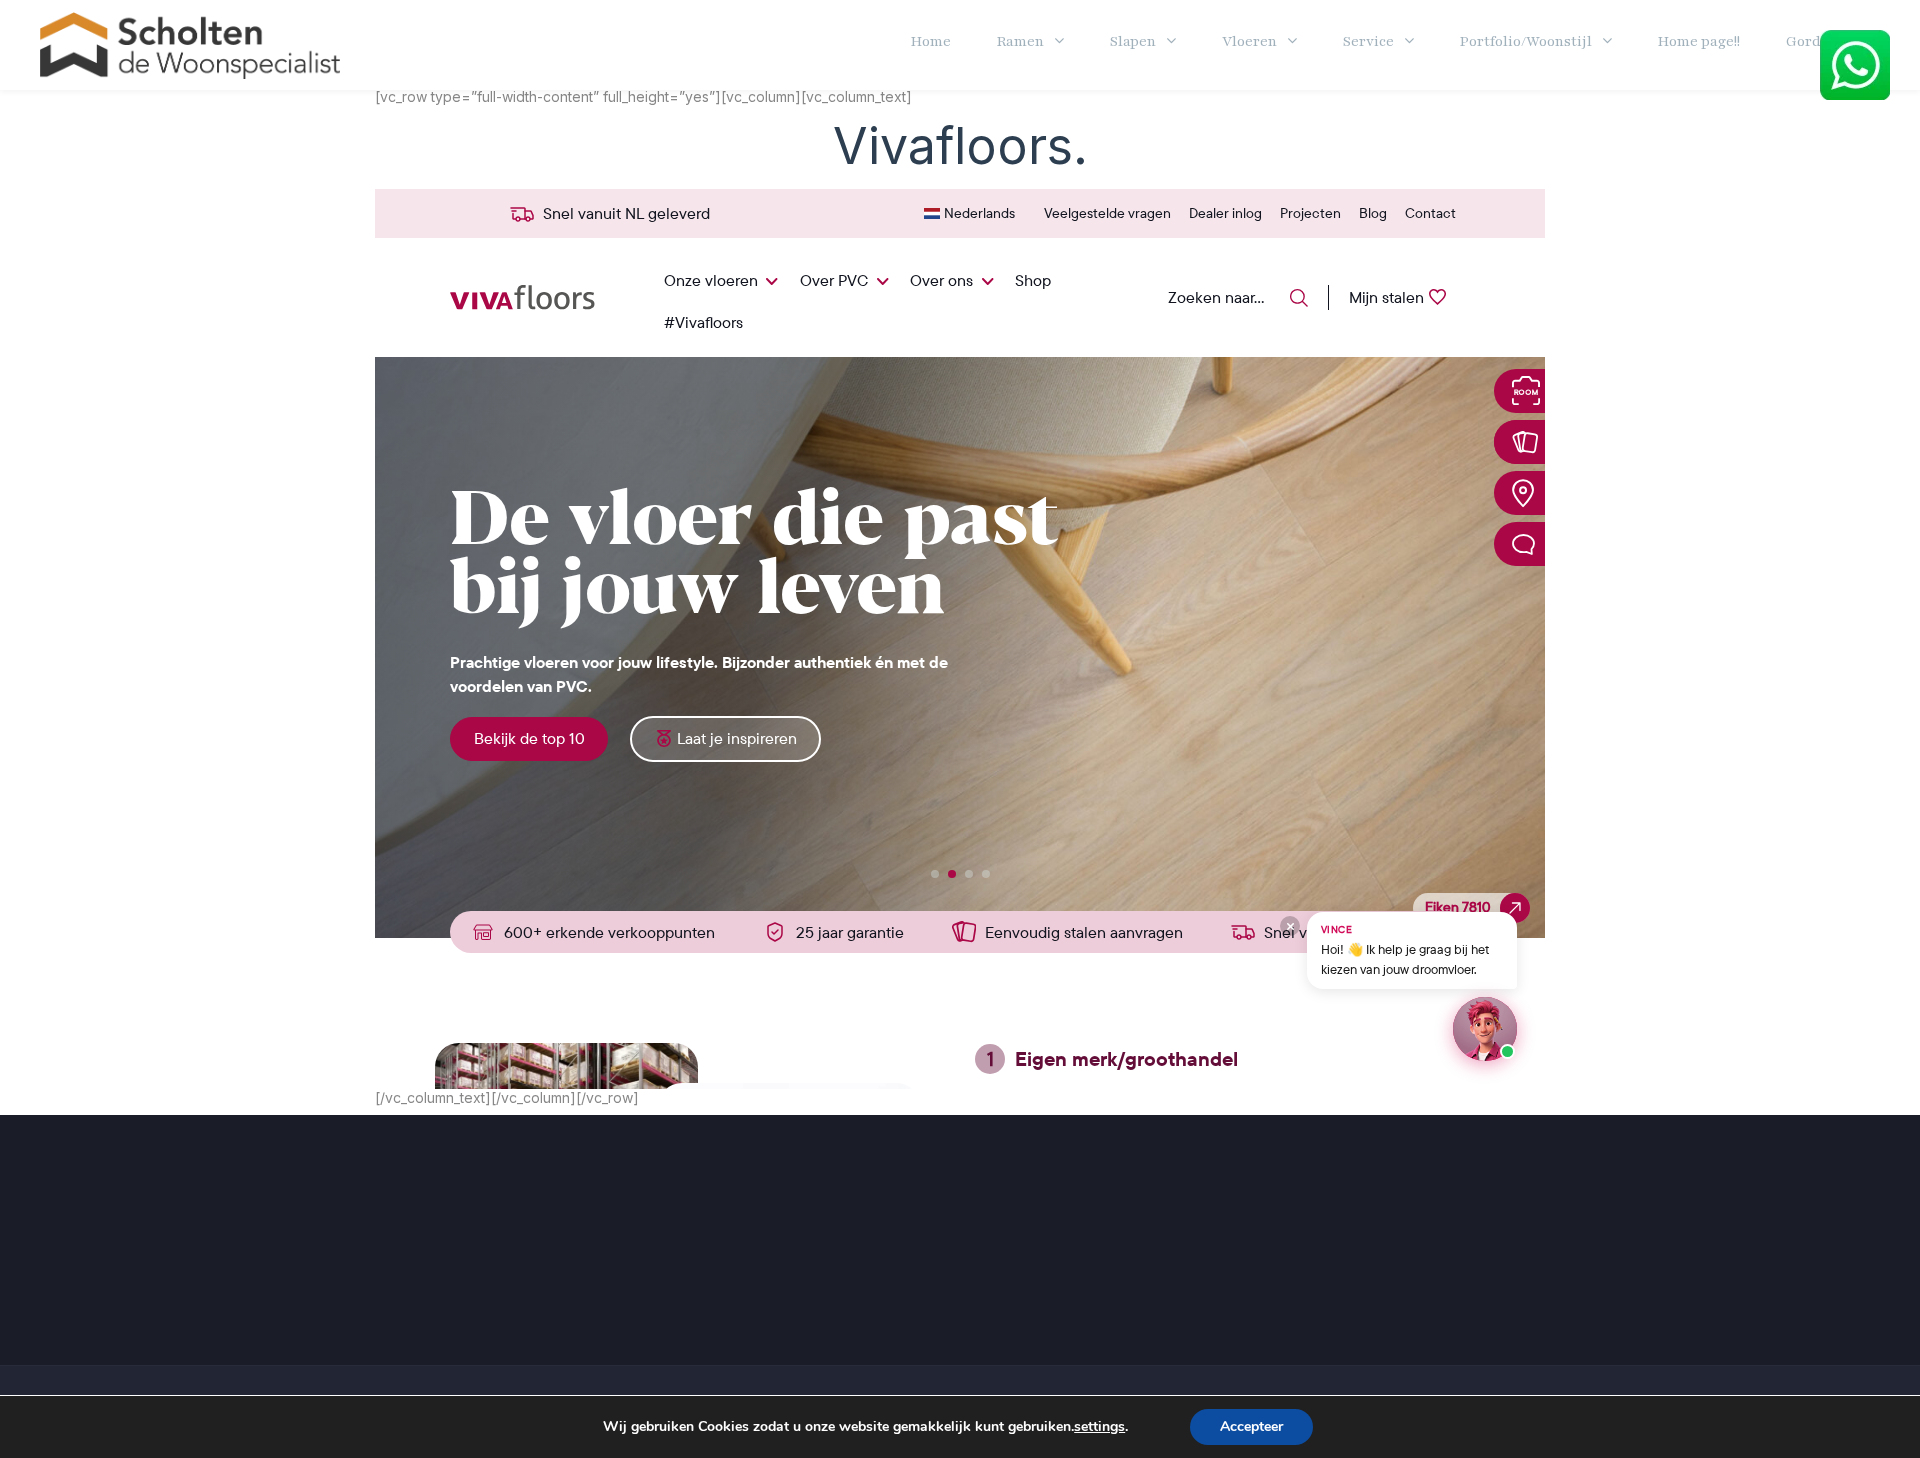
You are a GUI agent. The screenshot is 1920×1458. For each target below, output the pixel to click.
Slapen (1133, 41)
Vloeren (1249, 41)
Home (931, 41)
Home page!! (1699, 41)
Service (1368, 41)
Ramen (1020, 41)
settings (1099, 1427)
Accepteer (1251, 1426)
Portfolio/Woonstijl (1526, 41)
